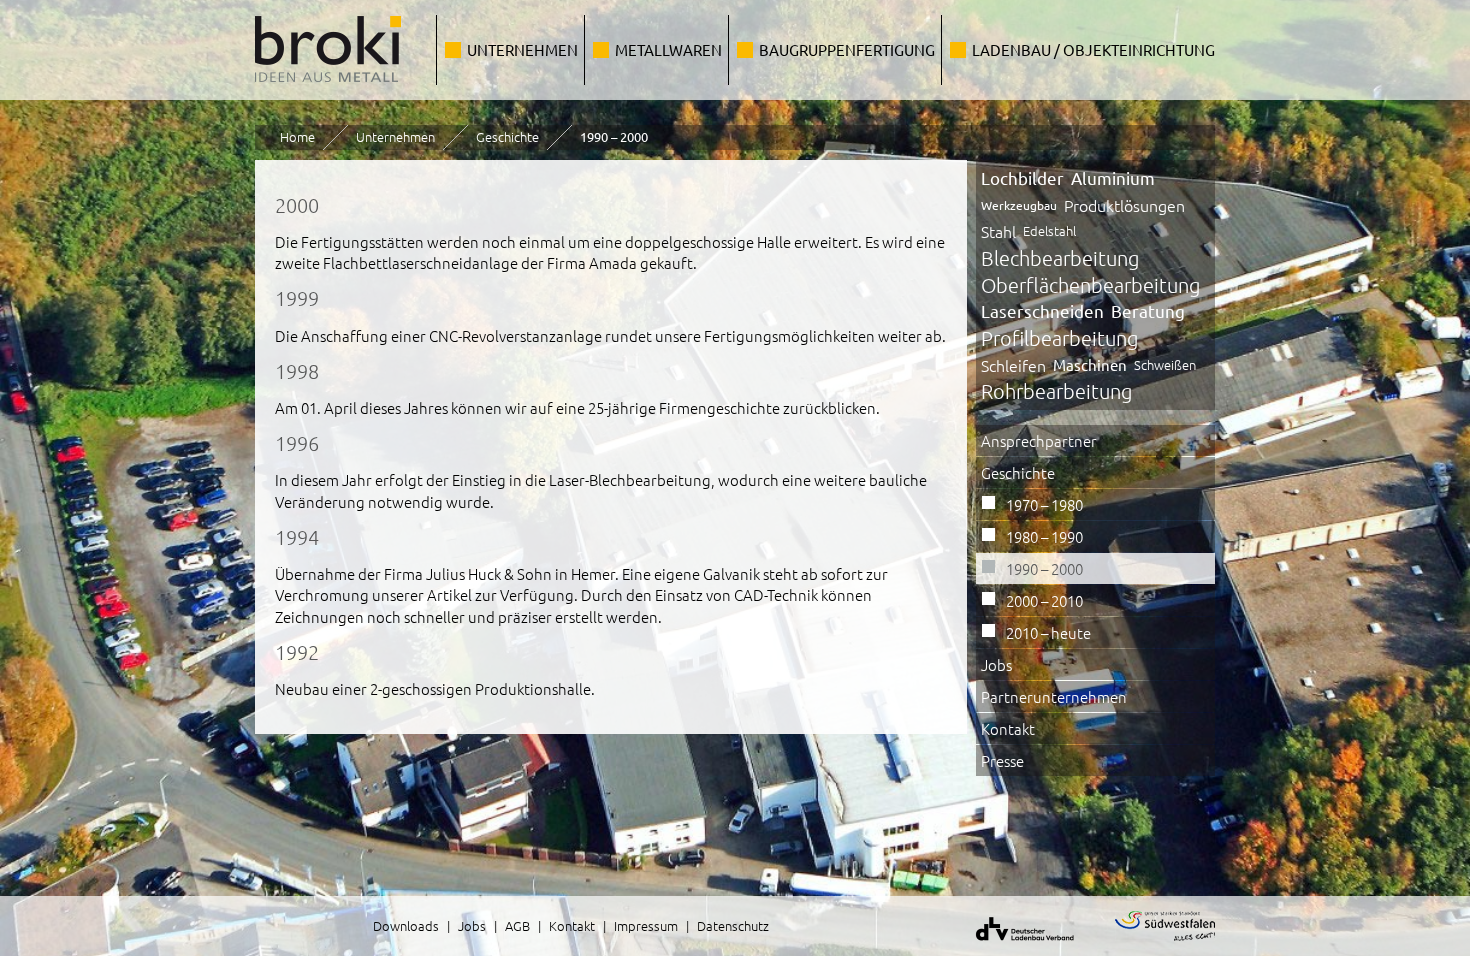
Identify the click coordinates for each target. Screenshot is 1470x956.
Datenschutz (733, 925)
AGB (517, 925)
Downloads (406, 925)
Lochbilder (1022, 177)
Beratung (1148, 310)
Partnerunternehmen (1054, 696)
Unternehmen (522, 49)
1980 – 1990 (1044, 536)
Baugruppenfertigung (847, 49)
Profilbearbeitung (1059, 338)
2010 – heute (1048, 632)
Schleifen (1013, 365)
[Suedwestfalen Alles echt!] (1152, 944)
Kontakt (1008, 728)
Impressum (646, 925)
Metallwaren (668, 49)
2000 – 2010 (1044, 600)
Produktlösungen (1124, 205)
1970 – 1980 (1044, 504)
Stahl (998, 231)
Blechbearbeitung (1060, 258)
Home (297, 136)
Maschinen (1090, 364)
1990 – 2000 (1044, 568)
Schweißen (1165, 364)
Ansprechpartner (1039, 440)
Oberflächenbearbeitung (1090, 285)
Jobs (996, 664)
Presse (1002, 760)
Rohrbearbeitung (1056, 391)
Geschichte (507, 136)
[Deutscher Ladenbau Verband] (1012, 944)
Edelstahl (1049, 230)
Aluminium (1113, 177)
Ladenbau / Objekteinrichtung (1093, 49)
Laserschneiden (1042, 310)
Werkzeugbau (1019, 205)
